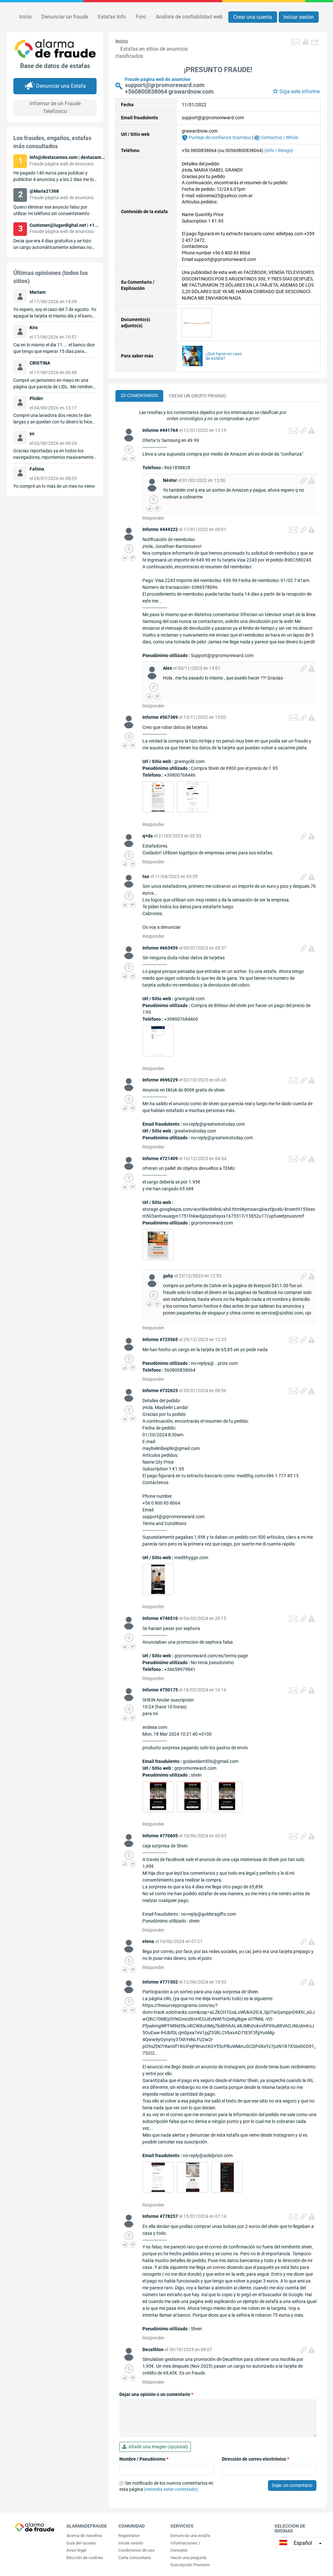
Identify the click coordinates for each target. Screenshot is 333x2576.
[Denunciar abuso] (312, 431)
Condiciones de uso (136, 2550)
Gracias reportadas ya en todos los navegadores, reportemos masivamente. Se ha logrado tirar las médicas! (54, 457)
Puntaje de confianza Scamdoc (219, 137)
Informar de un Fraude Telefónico (55, 107)
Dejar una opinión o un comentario (156, 2394)
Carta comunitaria (135, 2558)
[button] (316, 42)
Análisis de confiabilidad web (189, 17)
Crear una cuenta (253, 17)
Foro (141, 17)
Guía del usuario (81, 2543)
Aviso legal (76, 2550)
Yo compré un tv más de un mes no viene (54, 486)
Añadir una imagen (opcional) (157, 2447)
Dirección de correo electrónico (255, 2459)
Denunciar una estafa (190, 2536)
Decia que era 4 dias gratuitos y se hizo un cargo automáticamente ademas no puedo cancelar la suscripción (53, 247)
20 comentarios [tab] (139, 395)
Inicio (25, 17)
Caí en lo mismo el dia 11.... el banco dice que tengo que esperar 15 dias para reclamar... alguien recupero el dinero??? (54, 351)
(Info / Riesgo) (279, 150)
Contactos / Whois (279, 137)
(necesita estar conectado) (171, 2489)
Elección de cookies (85, 2558)
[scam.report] (306, 41)
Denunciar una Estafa (61, 86)
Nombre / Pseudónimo (144, 2459)
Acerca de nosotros (84, 2536)
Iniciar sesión (299, 17)
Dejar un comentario (292, 2485)
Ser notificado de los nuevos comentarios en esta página (166, 2486)
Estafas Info (112, 17)
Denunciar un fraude (65, 17)
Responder (153, 518)
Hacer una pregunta (188, 2558)
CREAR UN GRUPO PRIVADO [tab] (198, 396)
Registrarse (129, 2536)
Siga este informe (300, 91)
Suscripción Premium (190, 2565)
